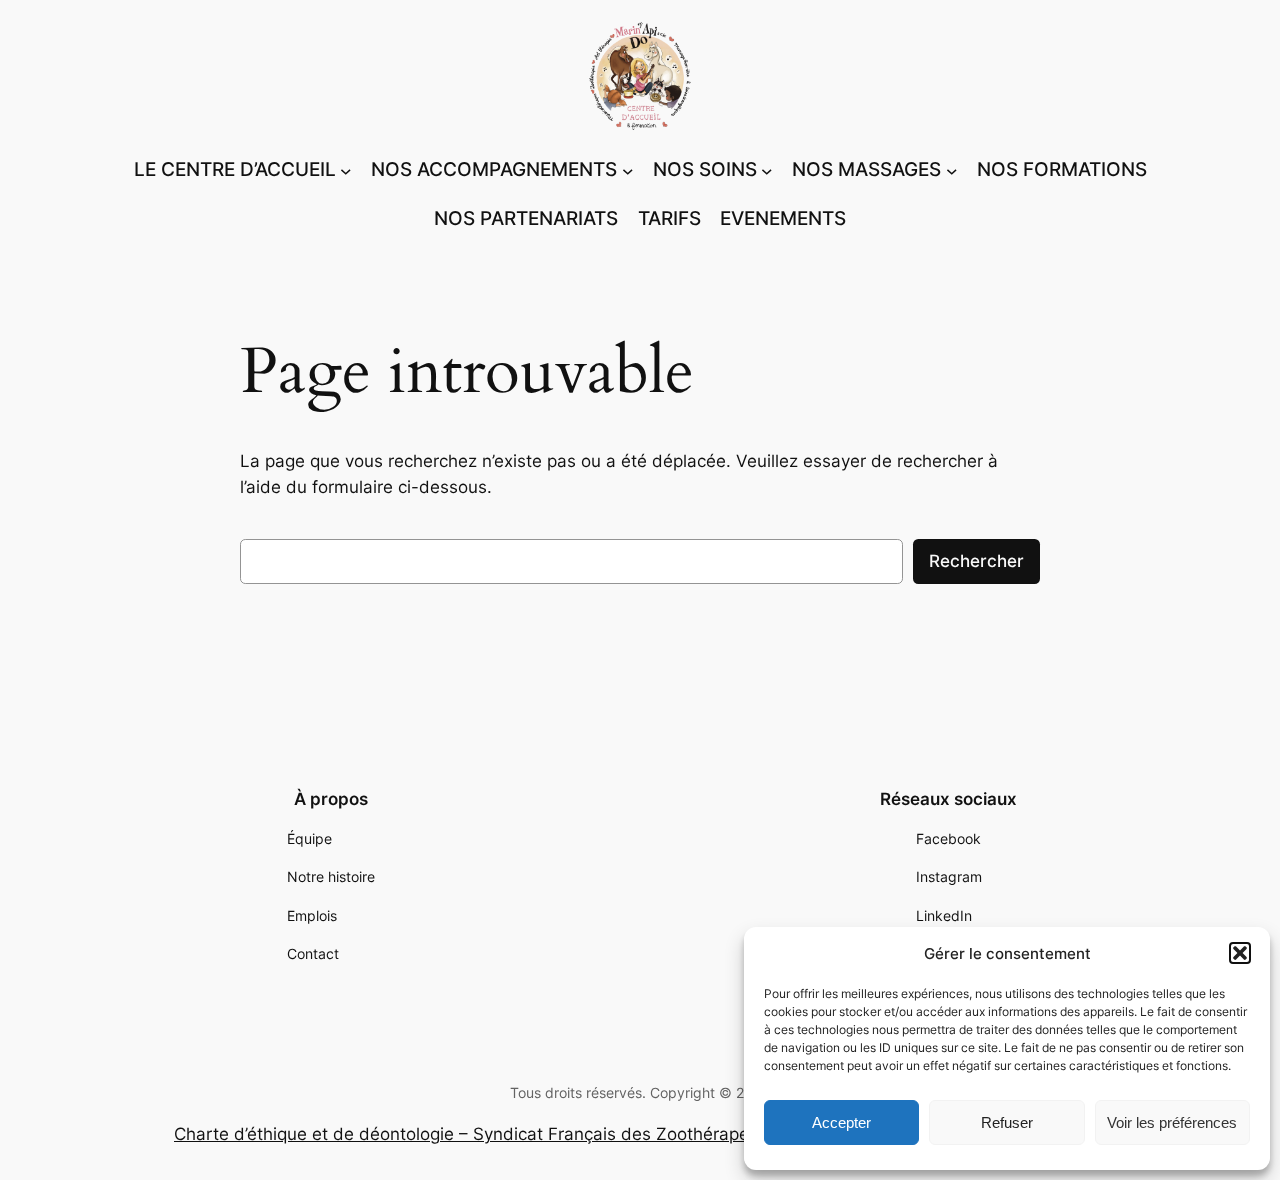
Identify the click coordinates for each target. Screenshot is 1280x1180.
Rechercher (976, 561)
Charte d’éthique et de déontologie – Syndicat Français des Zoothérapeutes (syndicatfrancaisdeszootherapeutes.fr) (640, 1134)
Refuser (1007, 1122)
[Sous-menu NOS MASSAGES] (952, 170)
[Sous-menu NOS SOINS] (767, 170)
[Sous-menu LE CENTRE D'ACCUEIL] (346, 170)
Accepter (841, 1122)
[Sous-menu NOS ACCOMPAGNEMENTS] (628, 170)
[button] (1240, 953)
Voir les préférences (1172, 1122)
